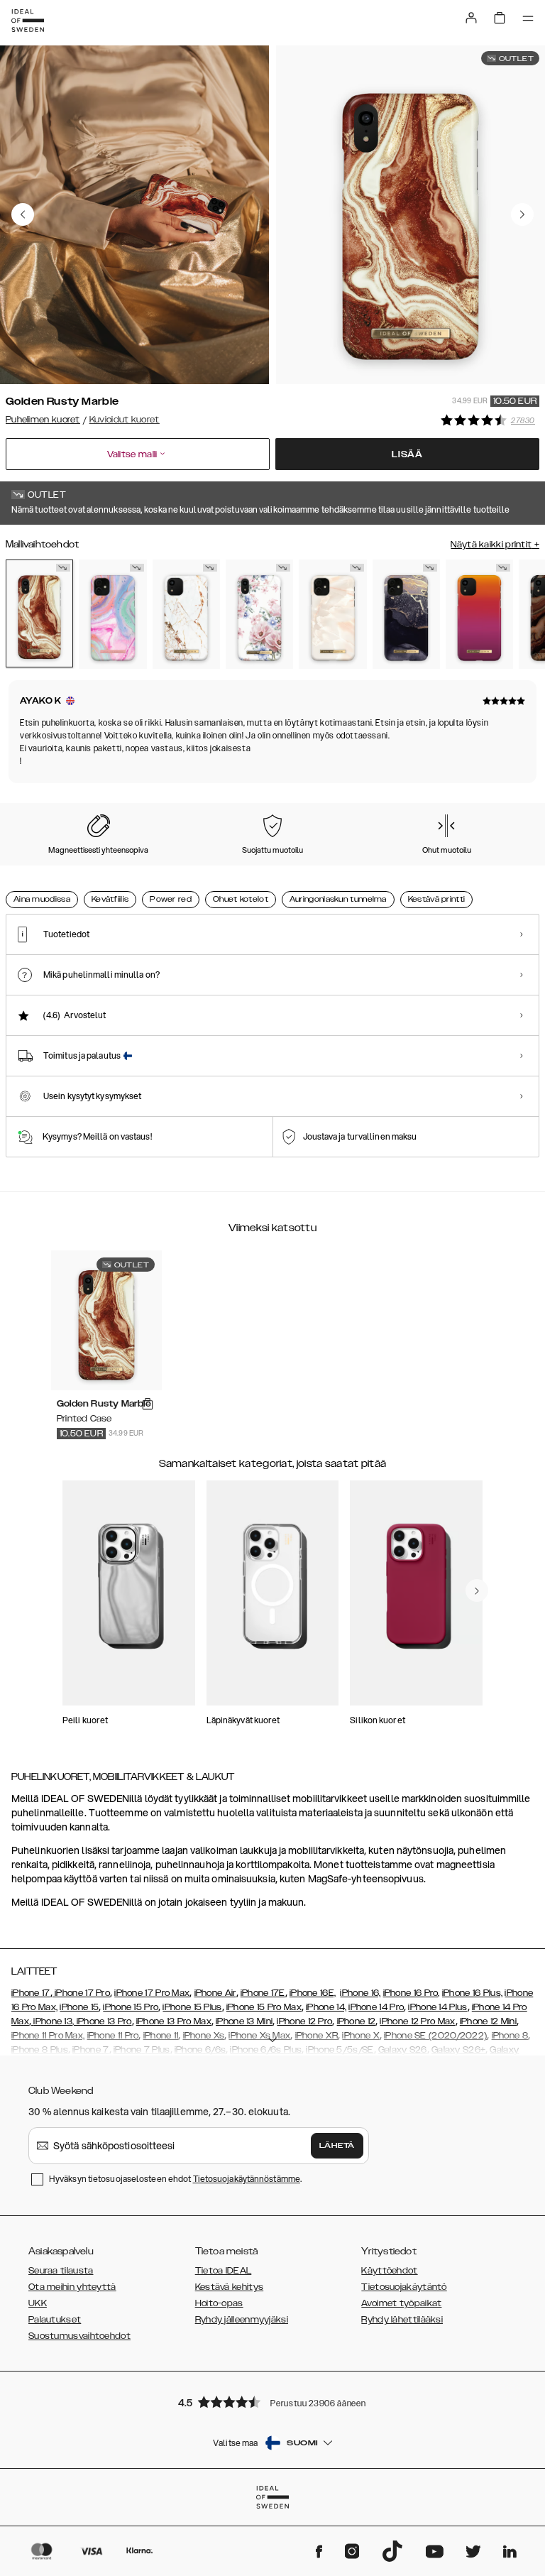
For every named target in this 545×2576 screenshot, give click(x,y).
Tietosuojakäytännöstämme (247, 2179)
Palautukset (55, 2320)
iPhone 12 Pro (304, 2021)
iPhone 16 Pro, (412, 1993)
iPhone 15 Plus (192, 2007)
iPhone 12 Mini (488, 2021)
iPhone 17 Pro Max (152, 1993)
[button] (272, 2402)
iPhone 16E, (313, 1993)
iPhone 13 (53, 2021)
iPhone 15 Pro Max (264, 2007)
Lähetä (337, 2146)
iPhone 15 (79, 2007)
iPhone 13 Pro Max (174, 2021)
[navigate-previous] (477, 1590)
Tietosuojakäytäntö (404, 2287)
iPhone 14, (326, 2007)
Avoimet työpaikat (401, 2303)
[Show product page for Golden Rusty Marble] (39, 614)
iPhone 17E (263, 1993)
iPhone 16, (360, 1993)
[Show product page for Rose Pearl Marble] (332, 614)
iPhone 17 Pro (81, 1993)
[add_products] (148, 1404)
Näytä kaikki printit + (495, 545)
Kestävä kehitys (230, 2287)
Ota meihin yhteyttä (72, 2287)
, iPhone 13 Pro (102, 2021)
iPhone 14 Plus (437, 2007)
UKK (38, 2303)
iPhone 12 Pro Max (417, 2021)
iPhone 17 (31, 1993)
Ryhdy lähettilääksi (402, 2320)
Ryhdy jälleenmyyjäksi (242, 2320)
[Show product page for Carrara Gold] (186, 614)
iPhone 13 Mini (244, 2021)
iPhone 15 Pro (131, 2007)
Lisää (407, 454)
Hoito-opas (219, 2303)
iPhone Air (215, 1993)
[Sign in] (471, 18)
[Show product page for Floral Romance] (259, 614)
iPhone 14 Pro (376, 2007)
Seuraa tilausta (61, 2271)
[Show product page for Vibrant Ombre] (479, 614)
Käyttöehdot (389, 2271)
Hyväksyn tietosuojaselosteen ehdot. (175, 2179)
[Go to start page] (28, 21)
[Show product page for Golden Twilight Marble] (406, 614)
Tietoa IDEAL (224, 2271)
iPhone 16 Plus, (473, 1993)
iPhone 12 (357, 2021)
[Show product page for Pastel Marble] (112, 614)
